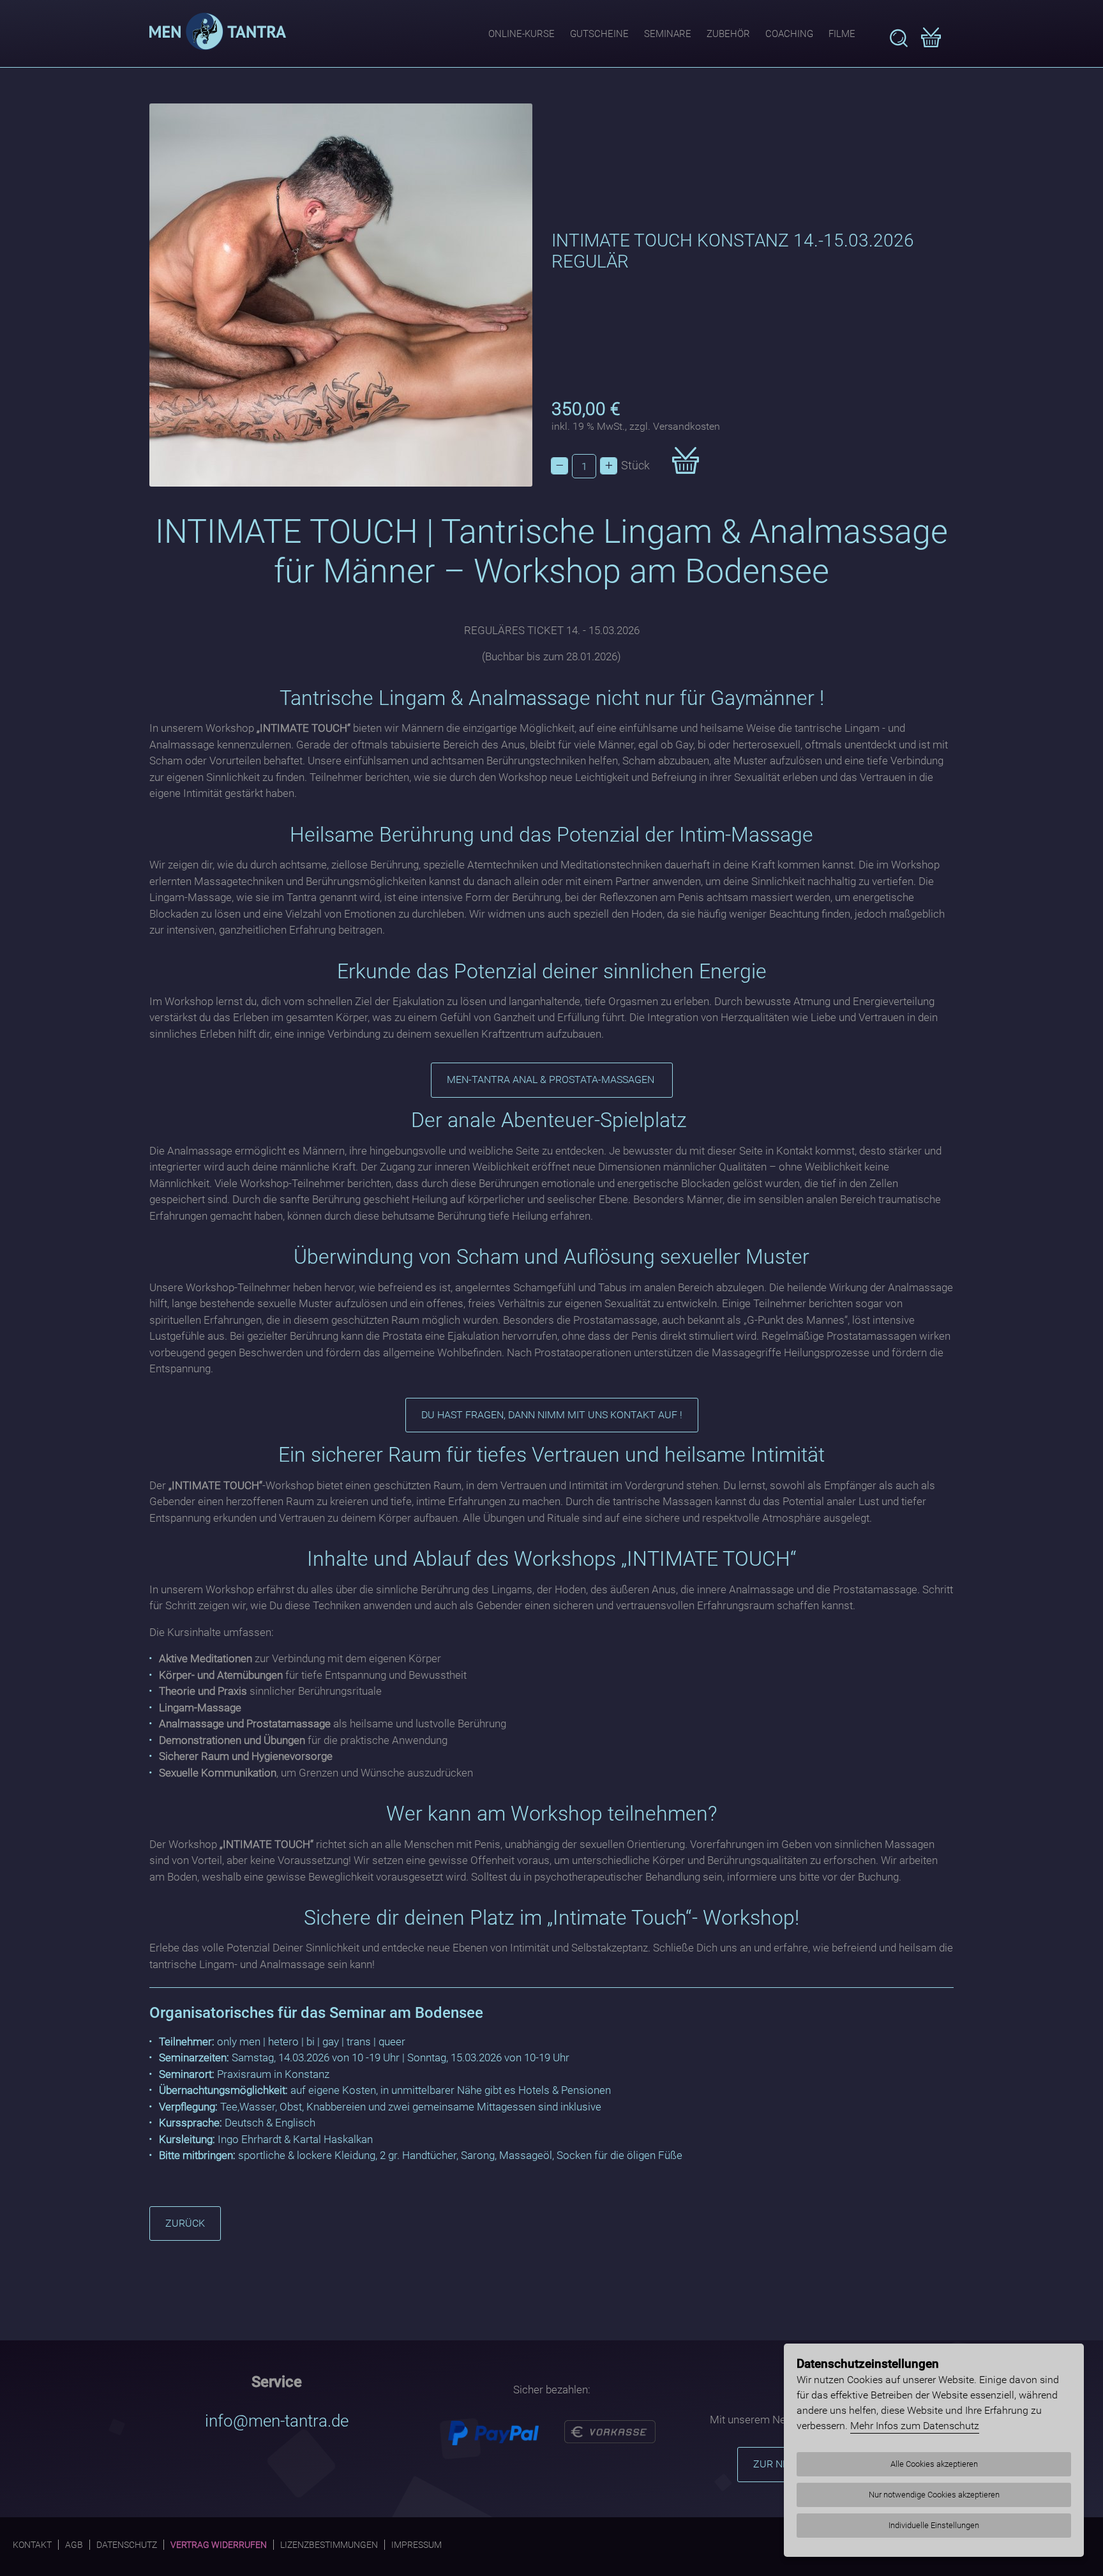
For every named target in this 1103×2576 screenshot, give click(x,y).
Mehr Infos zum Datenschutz (915, 2426)
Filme (842, 34)
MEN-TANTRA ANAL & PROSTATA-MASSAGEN (552, 1080)
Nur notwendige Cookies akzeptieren (934, 2495)
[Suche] (899, 38)
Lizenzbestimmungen (329, 2545)
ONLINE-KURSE (521, 34)
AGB (74, 2545)
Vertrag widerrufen (219, 2545)
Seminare (668, 34)
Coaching (789, 34)
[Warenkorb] (931, 39)
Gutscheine (599, 34)
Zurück (185, 2223)
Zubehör (728, 34)
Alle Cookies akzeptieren (934, 2464)
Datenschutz (127, 2545)
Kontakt (32, 2545)
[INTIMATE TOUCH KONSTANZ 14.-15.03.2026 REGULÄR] (341, 295)
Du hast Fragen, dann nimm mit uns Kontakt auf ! (552, 1415)
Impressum (416, 2545)
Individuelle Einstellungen (934, 2525)
